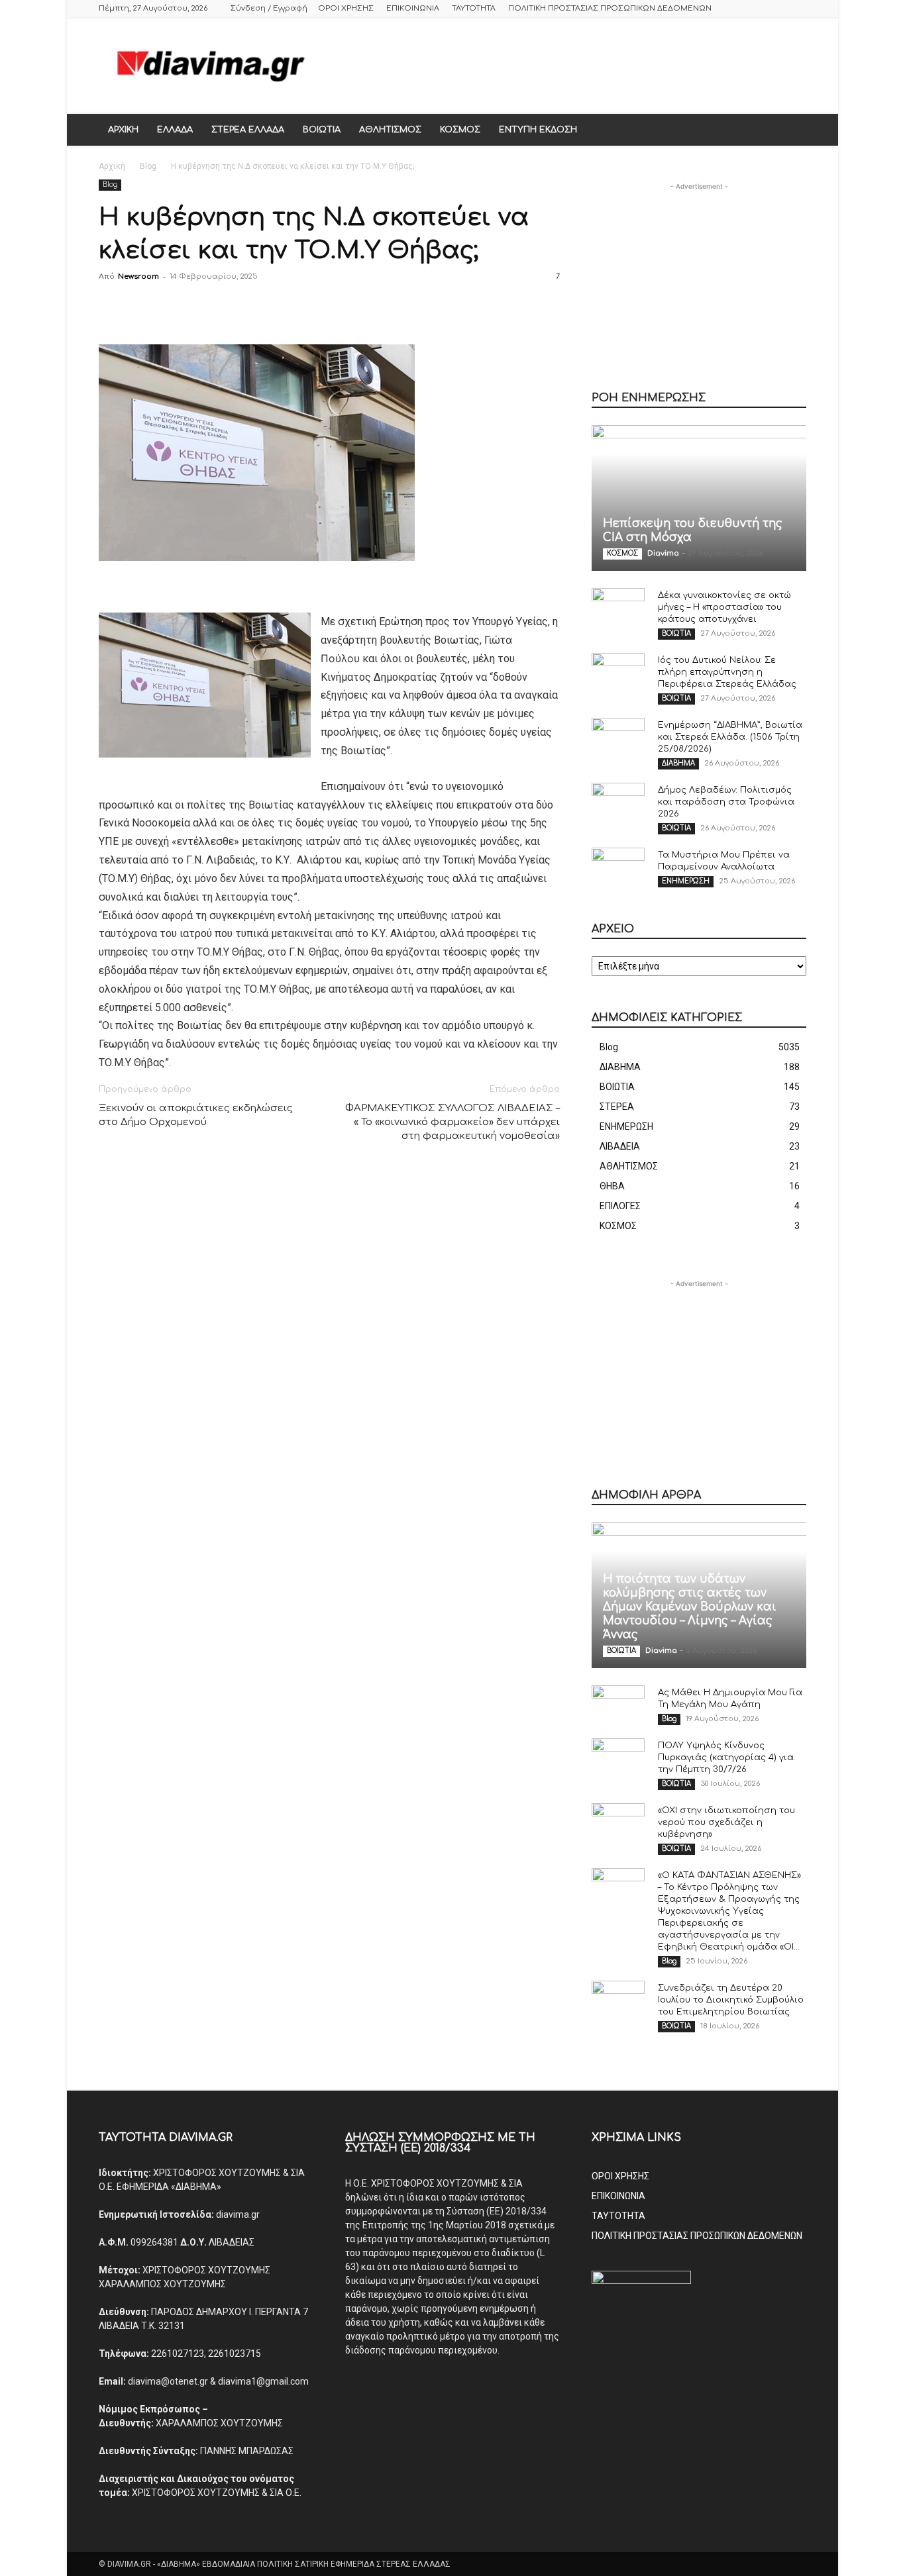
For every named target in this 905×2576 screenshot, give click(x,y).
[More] (295, 307)
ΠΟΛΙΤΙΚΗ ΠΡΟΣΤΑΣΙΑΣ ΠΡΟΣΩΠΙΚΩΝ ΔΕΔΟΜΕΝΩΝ (610, 8)
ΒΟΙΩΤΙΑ (322, 130)
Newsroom (138, 276)
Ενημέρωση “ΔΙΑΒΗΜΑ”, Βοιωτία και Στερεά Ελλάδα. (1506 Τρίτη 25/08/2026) (730, 737)
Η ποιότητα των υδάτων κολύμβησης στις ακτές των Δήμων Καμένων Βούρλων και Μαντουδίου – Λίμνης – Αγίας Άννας (690, 1607)
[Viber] (234, 307)
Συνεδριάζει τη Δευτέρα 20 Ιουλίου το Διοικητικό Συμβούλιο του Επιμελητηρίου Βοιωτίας (731, 2000)
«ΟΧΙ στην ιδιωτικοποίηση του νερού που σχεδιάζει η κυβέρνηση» (726, 1822)
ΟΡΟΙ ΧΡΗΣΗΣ (346, 8)
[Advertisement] (565, 66)
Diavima (663, 553)
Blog (148, 166)
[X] (142, 307)
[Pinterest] (173, 307)
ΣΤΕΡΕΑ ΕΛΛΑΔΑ (248, 130)
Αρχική (112, 166)
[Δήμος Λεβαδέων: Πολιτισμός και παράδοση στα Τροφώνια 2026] (618, 803)
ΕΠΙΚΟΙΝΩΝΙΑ (413, 8)
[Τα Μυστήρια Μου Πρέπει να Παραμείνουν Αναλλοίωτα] (618, 867)
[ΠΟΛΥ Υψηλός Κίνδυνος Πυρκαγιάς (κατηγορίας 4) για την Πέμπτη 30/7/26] (618, 1758)
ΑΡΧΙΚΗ (123, 130)
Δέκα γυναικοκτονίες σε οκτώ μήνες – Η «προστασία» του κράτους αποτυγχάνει (724, 607)
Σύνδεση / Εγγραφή (269, 8)
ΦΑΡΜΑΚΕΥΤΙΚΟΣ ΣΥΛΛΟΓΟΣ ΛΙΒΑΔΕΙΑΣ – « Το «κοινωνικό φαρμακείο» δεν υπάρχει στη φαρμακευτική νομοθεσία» (452, 1122)
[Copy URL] (264, 307)
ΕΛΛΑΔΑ (175, 130)
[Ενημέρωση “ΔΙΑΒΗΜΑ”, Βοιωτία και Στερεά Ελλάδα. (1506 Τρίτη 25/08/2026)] (618, 738)
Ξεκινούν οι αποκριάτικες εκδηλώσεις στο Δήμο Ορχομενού (196, 1115)
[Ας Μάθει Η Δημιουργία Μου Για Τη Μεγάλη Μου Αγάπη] (618, 1705)
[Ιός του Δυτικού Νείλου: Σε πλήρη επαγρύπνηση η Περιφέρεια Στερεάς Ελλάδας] (618, 673)
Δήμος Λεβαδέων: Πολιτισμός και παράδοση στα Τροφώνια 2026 (726, 802)
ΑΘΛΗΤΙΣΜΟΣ (390, 130)
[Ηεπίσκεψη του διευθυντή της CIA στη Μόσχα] (699, 498)
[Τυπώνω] (203, 307)
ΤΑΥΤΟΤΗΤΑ (474, 8)
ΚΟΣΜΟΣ (460, 130)
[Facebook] (112, 307)
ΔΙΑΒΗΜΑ (678, 763)
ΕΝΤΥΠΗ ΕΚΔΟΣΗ (538, 130)
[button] (790, 130)
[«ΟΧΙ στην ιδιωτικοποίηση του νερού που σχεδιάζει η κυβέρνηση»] (618, 1823)
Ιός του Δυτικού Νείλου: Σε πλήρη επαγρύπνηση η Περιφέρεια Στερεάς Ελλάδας (727, 672)
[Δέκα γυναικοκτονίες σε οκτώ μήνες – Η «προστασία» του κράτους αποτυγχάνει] (618, 608)
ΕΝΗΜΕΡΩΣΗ (686, 881)
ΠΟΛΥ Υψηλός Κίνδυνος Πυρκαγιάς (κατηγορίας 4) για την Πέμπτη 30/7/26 (726, 1758)
